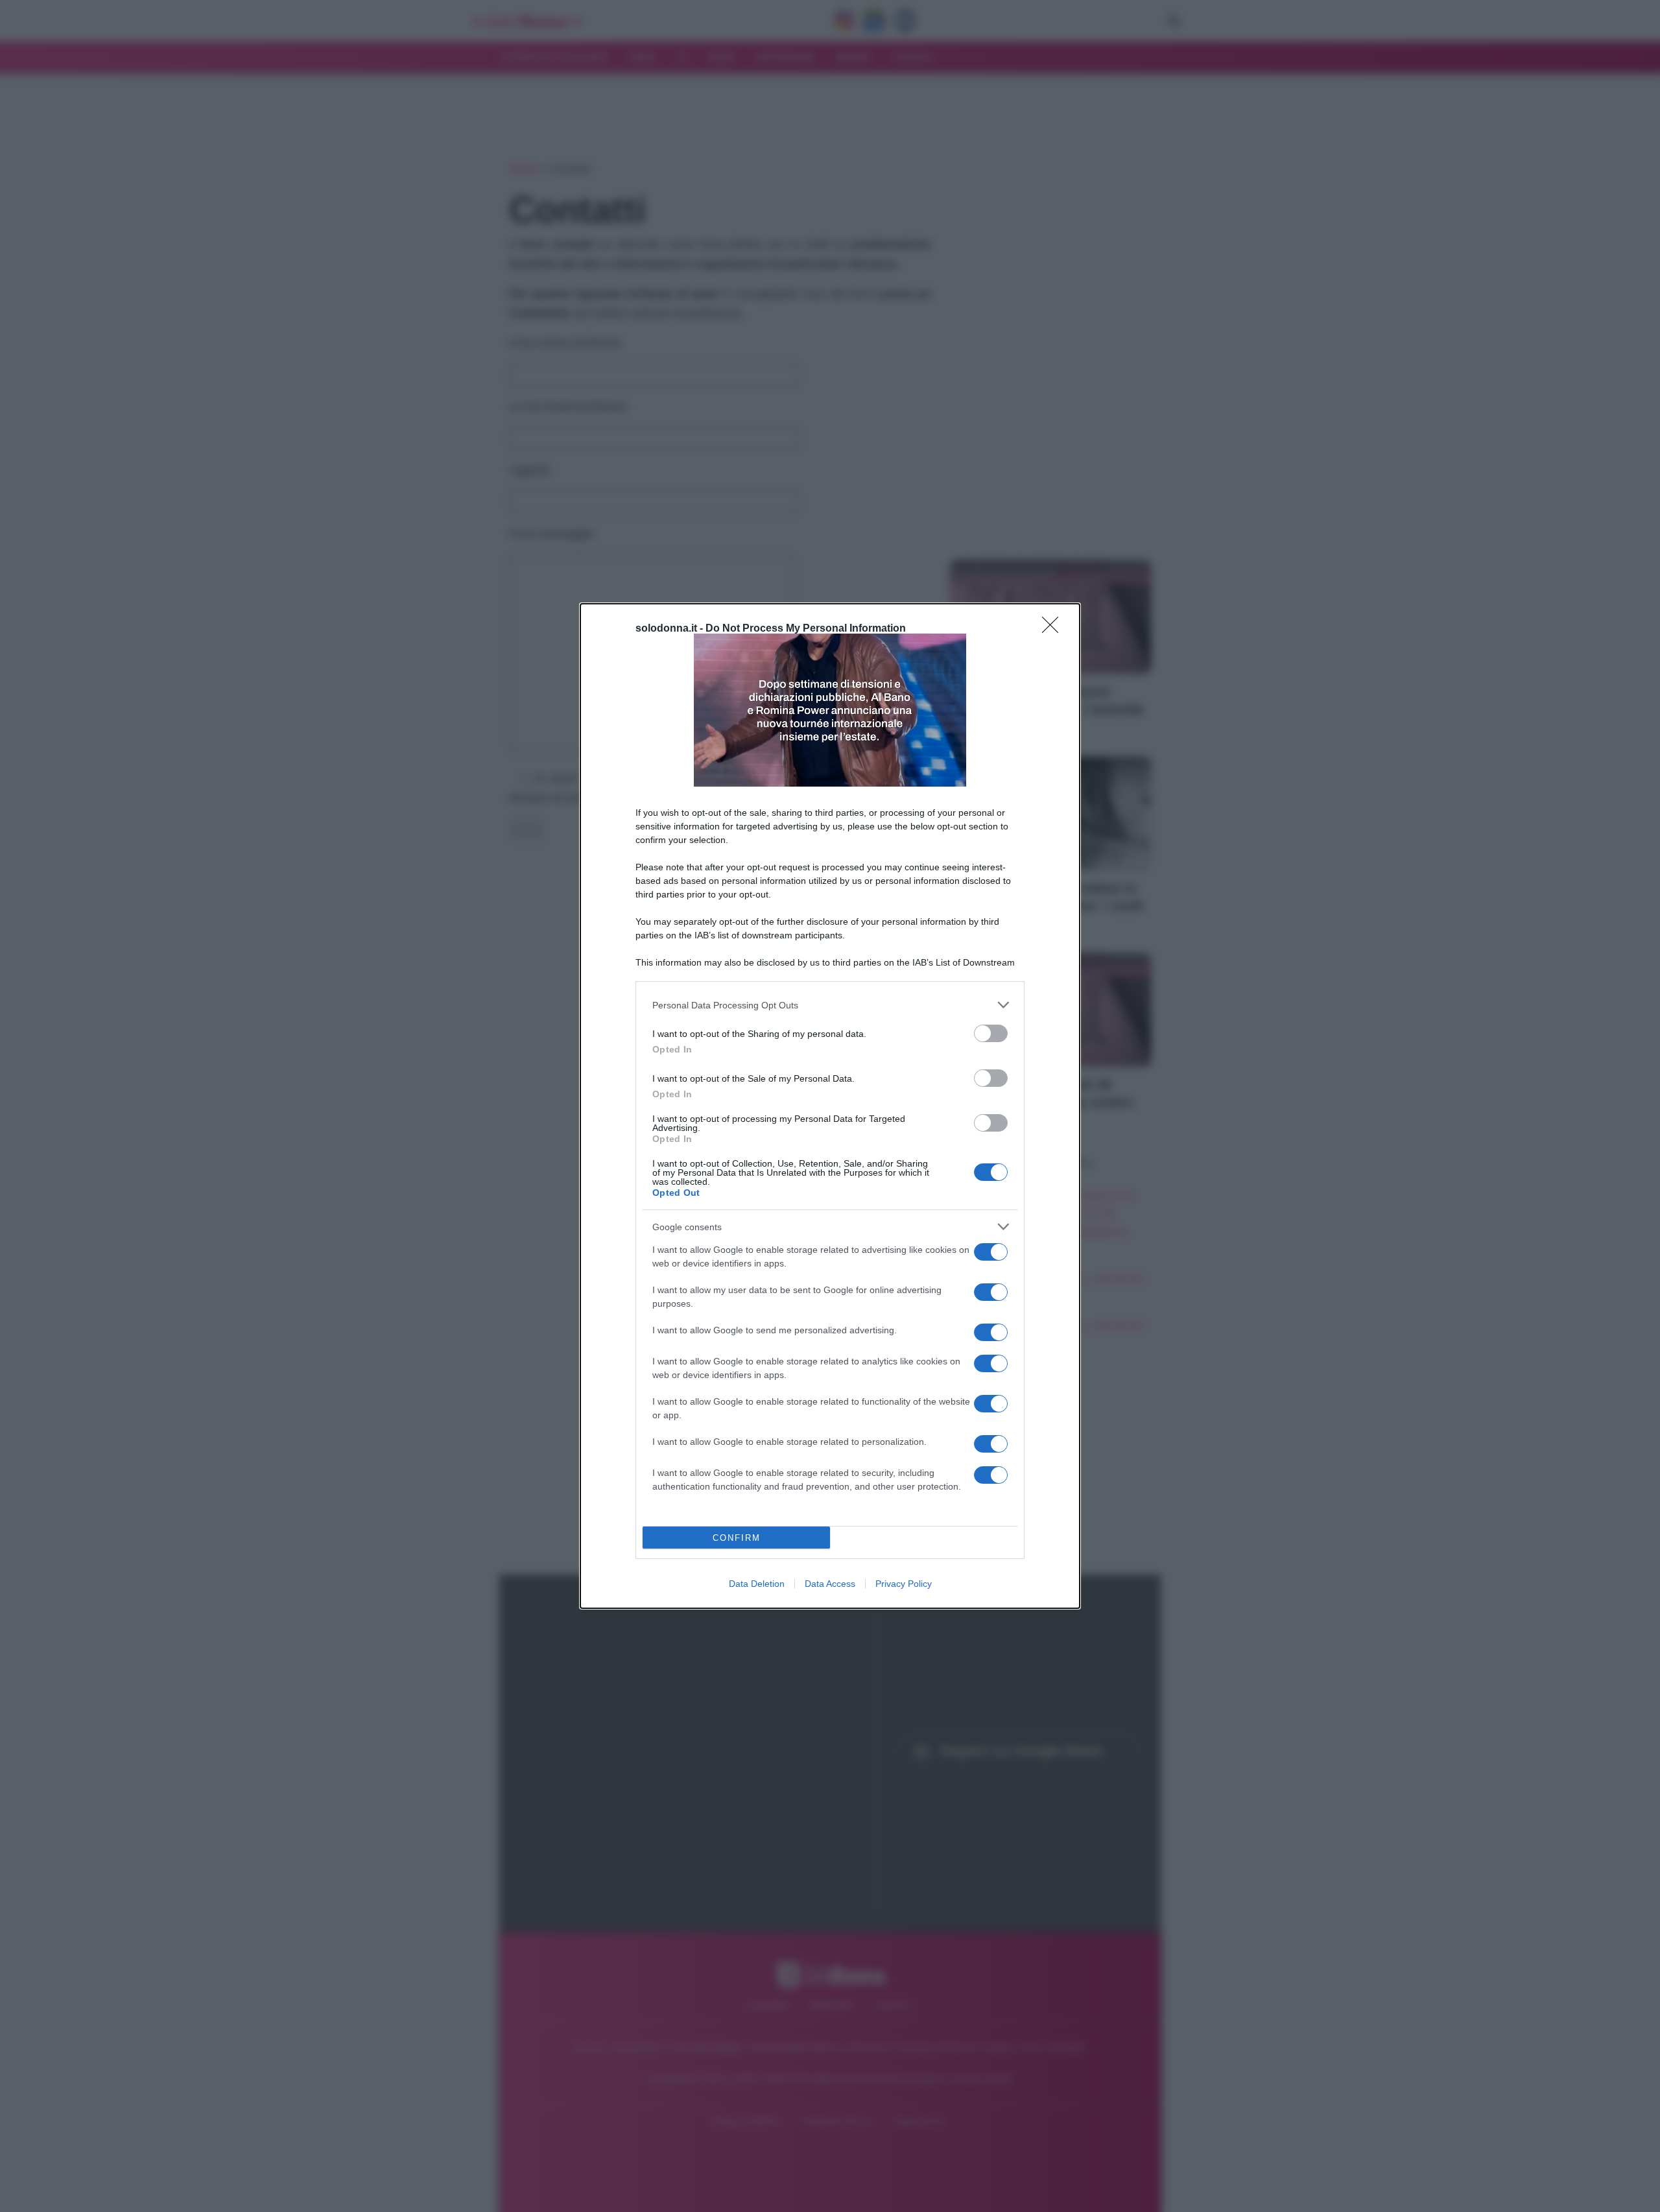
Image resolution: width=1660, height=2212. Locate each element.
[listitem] (830, 1005)
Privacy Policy (904, 1584)
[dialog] (830, 1106)
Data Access (830, 1584)
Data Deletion (757, 1584)
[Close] (1054, 629)
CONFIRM (737, 1538)
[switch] (991, 1033)
